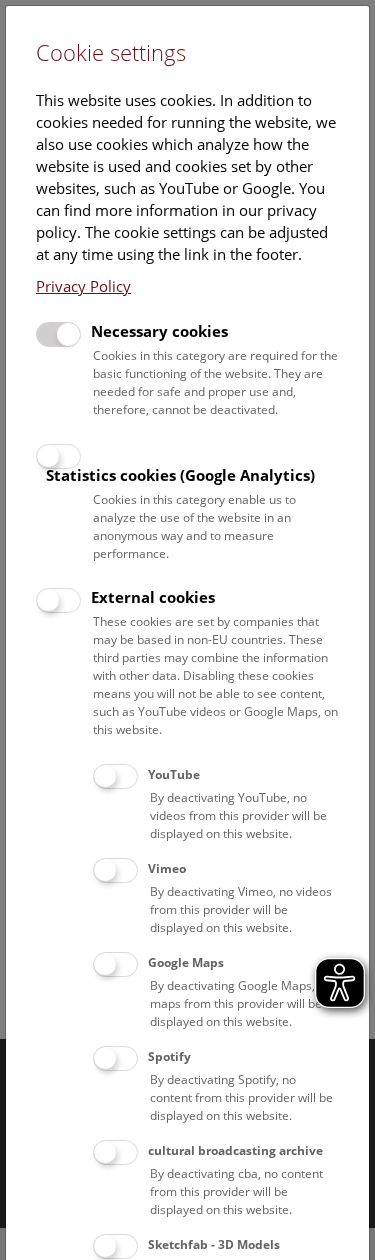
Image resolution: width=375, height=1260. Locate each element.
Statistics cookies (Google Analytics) (180, 475)
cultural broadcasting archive (235, 1150)
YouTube (174, 774)
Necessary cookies (159, 331)
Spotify (169, 1056)
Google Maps (186, 962)
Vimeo (167, 868)
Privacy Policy (83, 286)
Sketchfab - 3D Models (214, 1244)
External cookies (153, 597)
